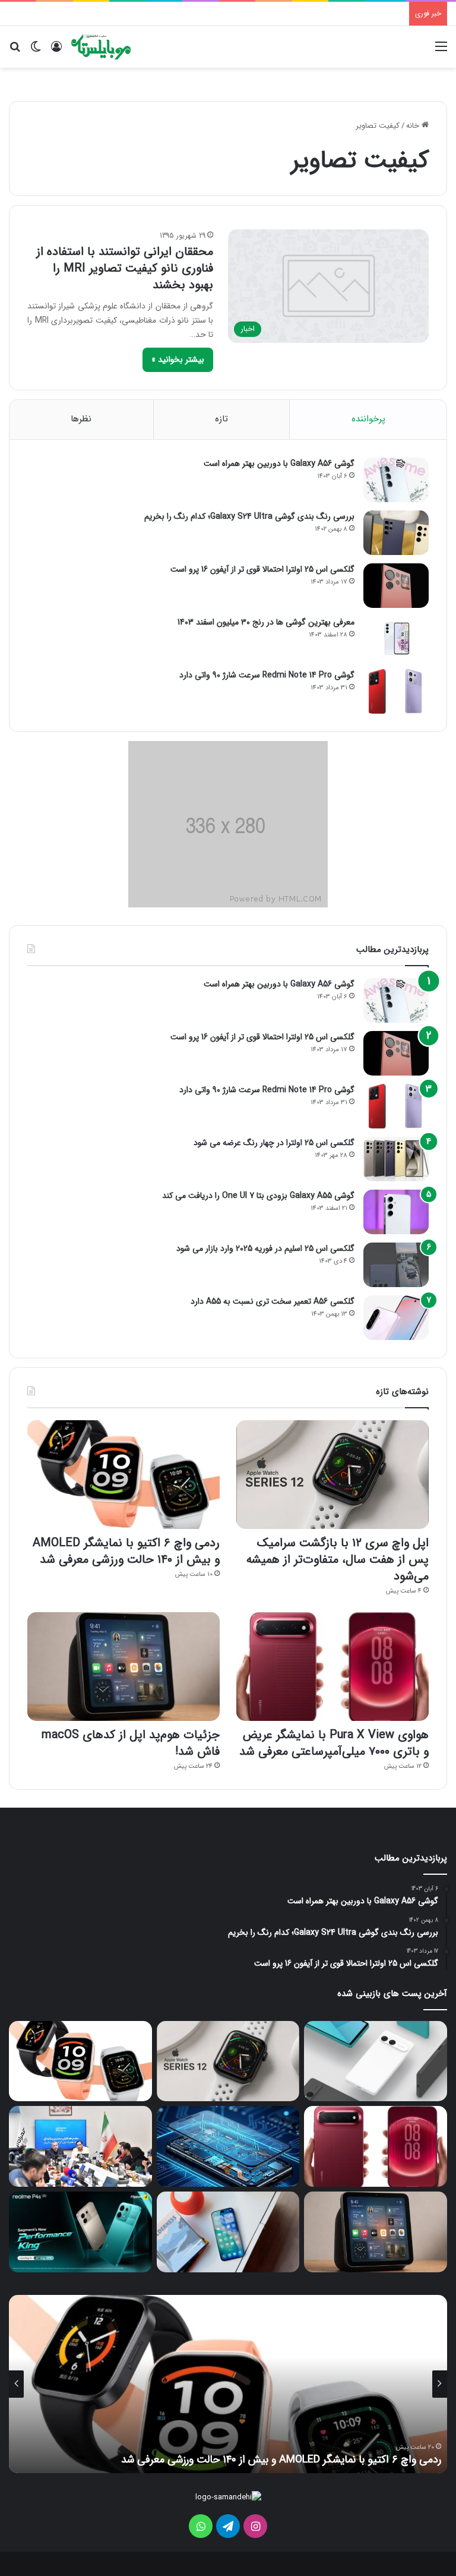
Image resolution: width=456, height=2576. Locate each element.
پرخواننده (368, 419)
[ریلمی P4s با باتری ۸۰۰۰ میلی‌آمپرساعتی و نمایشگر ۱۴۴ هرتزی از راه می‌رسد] (80, 2232)
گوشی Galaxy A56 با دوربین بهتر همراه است (279, 464)
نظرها (81, 419)
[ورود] (56, 51)
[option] (228, 2384)
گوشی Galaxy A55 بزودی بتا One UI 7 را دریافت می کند (258, 1196)
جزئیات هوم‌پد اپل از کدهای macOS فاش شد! (131, 1743)
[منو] (441, 51)
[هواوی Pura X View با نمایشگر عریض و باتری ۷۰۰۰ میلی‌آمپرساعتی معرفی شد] (332, 1667)
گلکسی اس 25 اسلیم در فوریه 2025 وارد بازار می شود (265, 1248)
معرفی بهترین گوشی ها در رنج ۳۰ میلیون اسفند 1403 (266, 622)
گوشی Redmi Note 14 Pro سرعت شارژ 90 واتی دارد (267, 675)
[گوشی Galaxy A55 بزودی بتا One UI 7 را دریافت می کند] (396, 1212)
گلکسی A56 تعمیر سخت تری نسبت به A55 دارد (273, 1301)
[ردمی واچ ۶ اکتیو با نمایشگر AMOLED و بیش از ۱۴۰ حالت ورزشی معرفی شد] (123, 1475)
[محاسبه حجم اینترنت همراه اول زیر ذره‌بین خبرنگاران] (80, 2146)
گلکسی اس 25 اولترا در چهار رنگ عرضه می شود (274, 1143)
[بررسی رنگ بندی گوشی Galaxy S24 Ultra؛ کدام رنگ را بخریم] (396, 533)
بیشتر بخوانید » (178, 360)
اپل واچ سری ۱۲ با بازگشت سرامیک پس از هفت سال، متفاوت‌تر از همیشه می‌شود (338, 1560)
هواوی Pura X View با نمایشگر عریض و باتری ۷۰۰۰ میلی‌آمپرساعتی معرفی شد (334, 1743)
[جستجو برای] (15, 51)
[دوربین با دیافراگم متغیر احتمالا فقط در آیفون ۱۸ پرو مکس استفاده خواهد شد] (228, 2232)
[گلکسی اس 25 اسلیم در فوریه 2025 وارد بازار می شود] (396, 1265)
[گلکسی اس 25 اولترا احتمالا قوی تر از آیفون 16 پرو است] (396, 586)
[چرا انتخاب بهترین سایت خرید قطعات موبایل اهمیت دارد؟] (228, 2146)
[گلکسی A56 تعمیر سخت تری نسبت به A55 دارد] (396, 1318)
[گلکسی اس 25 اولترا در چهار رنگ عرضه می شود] (396, 1159)
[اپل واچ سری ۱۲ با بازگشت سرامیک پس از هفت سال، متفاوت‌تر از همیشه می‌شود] (332, 1475)
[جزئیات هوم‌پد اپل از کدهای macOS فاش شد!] (123, 1667)
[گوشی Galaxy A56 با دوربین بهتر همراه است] (396, 480)
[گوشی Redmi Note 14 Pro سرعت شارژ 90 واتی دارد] (396, 691)
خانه (414, 126)
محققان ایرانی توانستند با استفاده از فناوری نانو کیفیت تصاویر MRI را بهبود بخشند (125, 268)
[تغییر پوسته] (36, 51)
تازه (221, 419)
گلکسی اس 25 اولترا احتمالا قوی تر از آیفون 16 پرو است (262, 569)
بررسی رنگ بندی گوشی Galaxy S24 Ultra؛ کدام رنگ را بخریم (249, 516)
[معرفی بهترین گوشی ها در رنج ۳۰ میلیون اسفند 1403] (396, 639)
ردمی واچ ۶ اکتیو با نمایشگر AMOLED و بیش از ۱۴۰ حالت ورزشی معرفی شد (126, 1551)
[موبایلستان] (101, 47)
